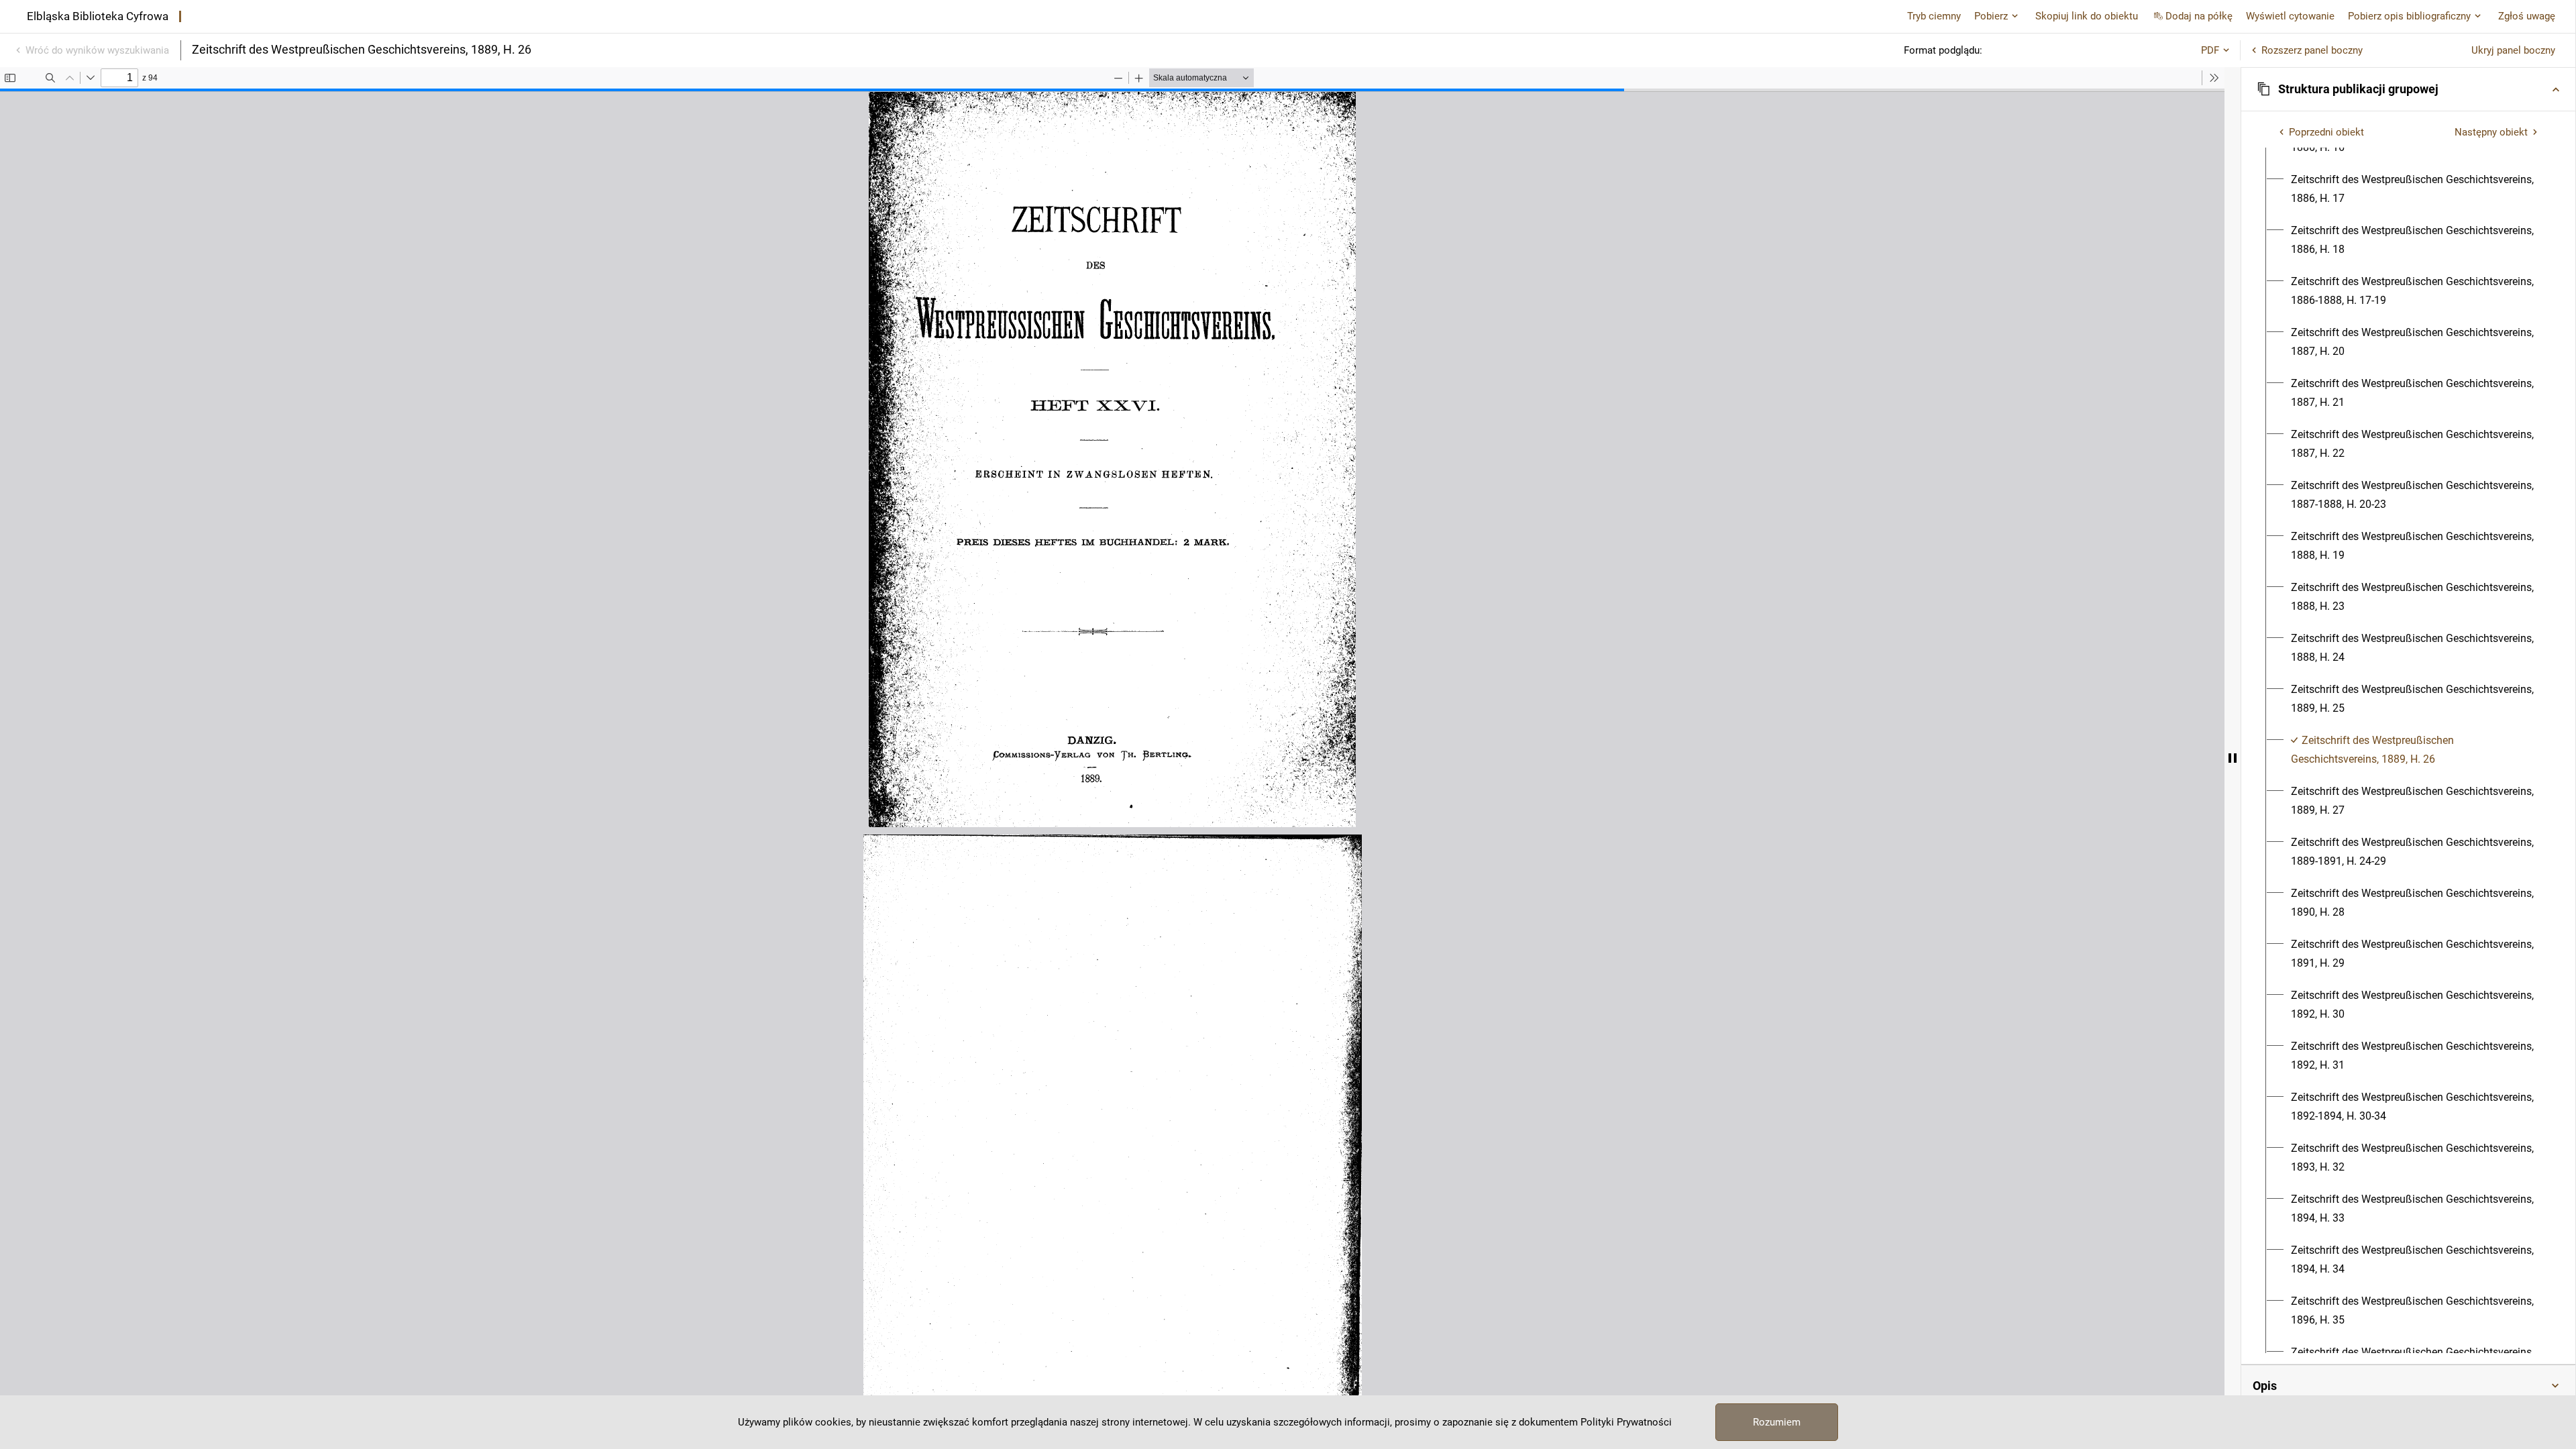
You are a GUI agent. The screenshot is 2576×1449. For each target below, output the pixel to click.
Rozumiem (1777, 1422)
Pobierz (1991, 16)
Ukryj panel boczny (2513, 50)
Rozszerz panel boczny (2312, 50)
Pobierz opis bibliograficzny (2409, 16)
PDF (2210, 50)
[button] (2408, 89)
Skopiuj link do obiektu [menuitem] (2087, 16)
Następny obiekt (2491, 132)
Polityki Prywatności (1626, 1422)
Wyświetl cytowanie (2290, 16)
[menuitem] (2416, 189)
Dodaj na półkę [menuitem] (2199, 16)
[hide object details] (2233, 758)
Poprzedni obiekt (2326, 132)
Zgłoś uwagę (2527, 16)
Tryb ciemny (1934, 16)
